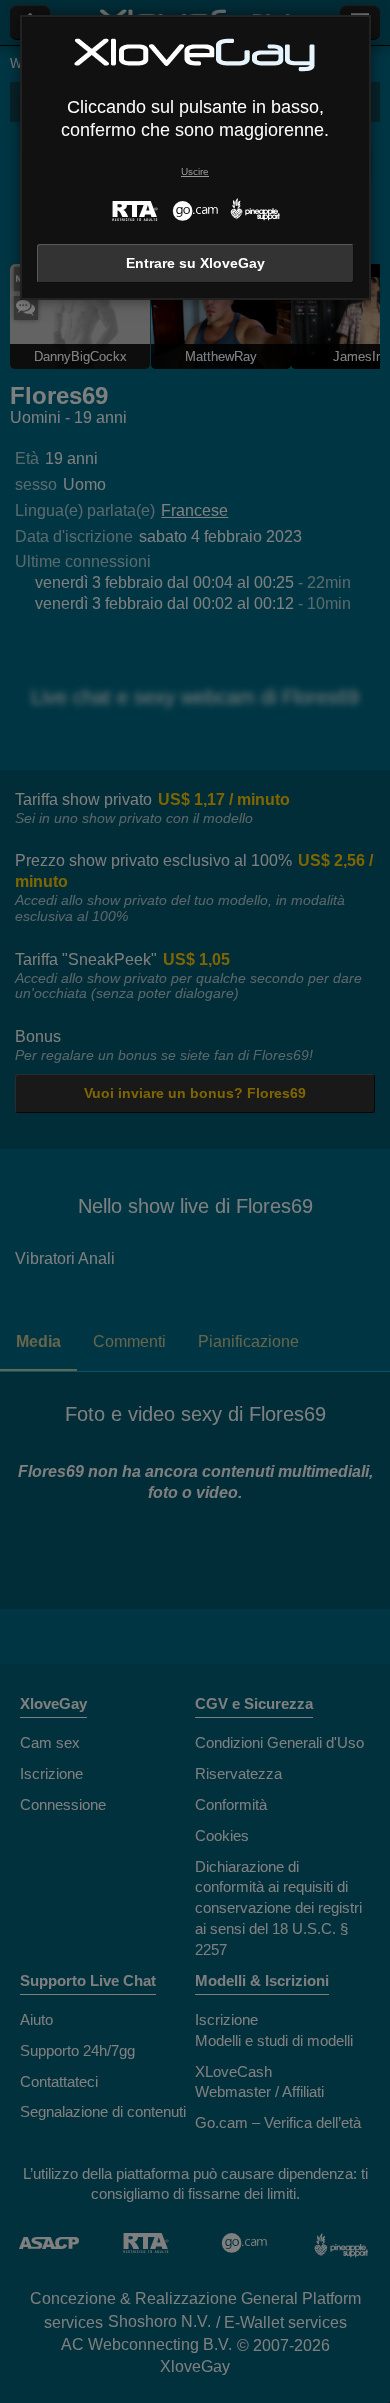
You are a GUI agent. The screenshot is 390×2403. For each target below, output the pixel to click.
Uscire (195, 171)
